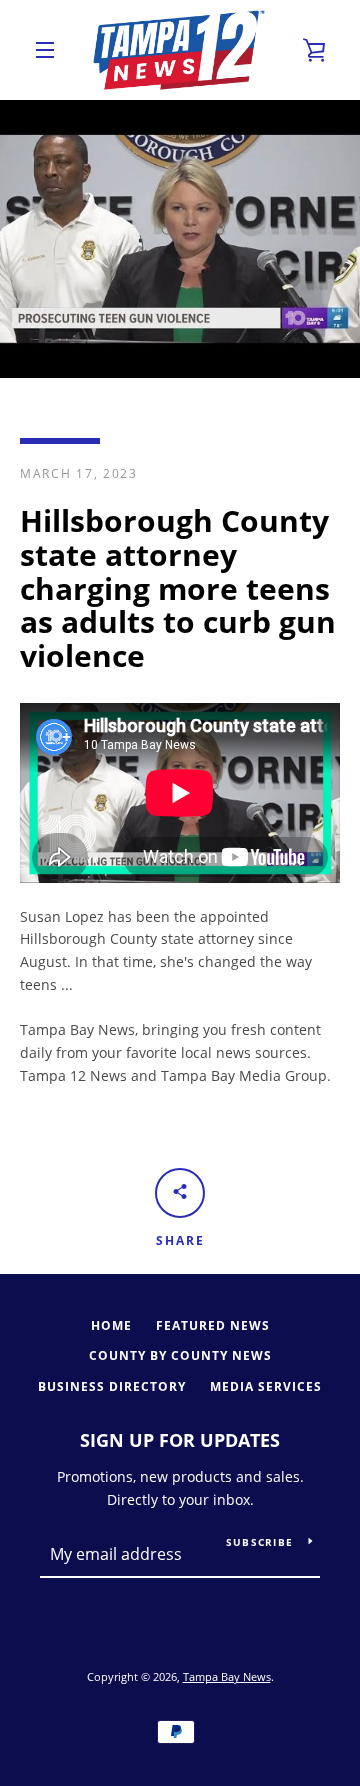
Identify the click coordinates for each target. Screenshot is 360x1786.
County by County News (180, 1355)
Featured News (213, 1325)
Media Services (266, 1386)
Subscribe (259, 1542)
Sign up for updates (180, 1440)
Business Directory (112, 1386)
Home (111, 1325)
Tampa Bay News (227, 1676)
